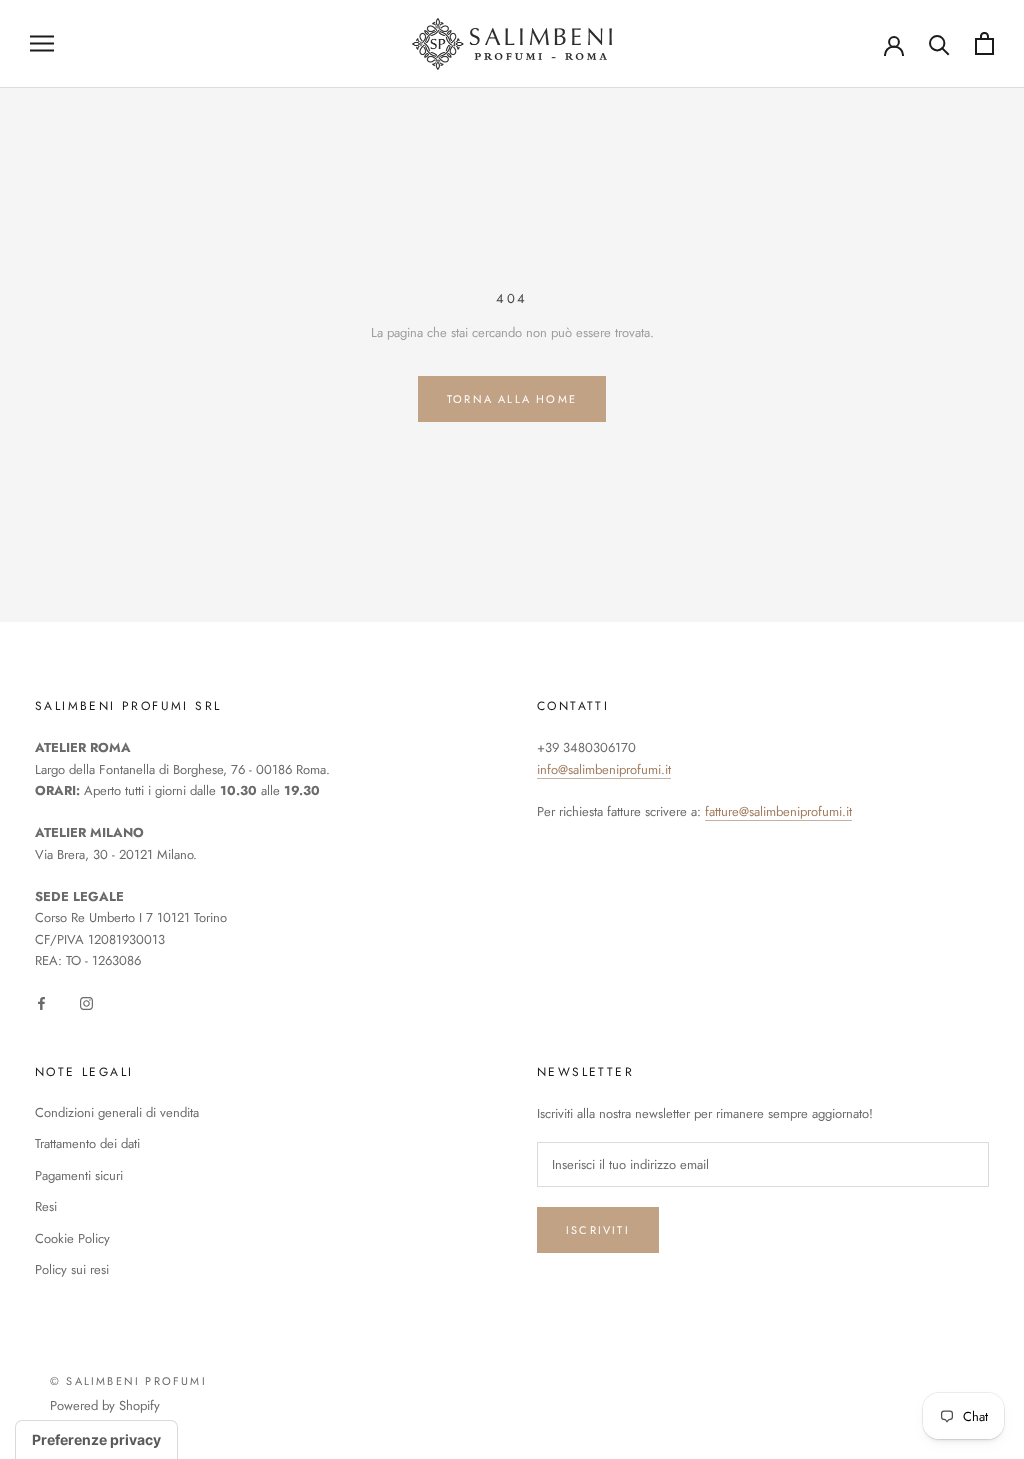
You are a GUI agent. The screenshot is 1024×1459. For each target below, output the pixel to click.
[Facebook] (41, 1002)
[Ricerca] (939, 43)
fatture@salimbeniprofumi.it (778, 811)
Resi (46, 1206)
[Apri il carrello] (984, 43)
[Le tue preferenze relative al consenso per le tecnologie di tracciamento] (96, 1440)
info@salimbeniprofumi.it (604, 769)
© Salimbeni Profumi (128, 1381)
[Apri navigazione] (42, 43)
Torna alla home (512, 399)
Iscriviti (598, 1230)
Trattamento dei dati (87, 1143)
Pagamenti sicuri (79, 1175)
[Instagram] (86, 1002)
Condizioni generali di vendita (117, 1112)
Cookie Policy (72, 1238)
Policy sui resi (72, 1269)
